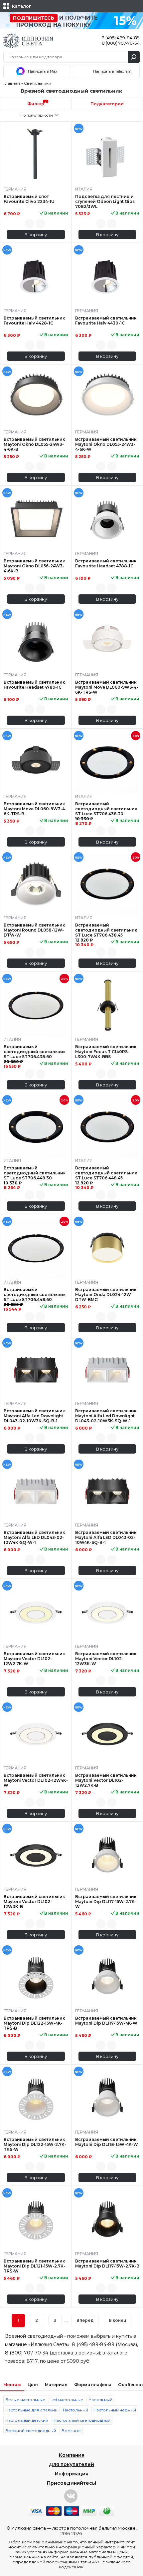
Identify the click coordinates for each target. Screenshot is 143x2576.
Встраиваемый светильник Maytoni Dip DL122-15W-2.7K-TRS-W (35, 2144)
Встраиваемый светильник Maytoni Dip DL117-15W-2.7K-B (107, 2263)
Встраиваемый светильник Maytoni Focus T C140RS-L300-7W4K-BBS (106, 1052)
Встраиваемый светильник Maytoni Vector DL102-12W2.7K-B (106, 1780)
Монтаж (12, 2385)
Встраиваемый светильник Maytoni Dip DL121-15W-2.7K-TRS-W (34, 2266)
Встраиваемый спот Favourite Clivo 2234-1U (29, 199)
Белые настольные (25, 2400)
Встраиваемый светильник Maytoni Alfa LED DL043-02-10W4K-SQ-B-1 (106, 1537)
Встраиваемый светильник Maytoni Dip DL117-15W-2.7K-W (106, 1902)
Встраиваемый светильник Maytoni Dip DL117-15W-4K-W (106, 2021)
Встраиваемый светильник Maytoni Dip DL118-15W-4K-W (107, 2142)
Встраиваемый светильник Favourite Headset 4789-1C (34, 685)
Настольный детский (27, 2420)
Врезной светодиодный (31, 2431)
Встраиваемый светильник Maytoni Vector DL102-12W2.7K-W (34, 1659)
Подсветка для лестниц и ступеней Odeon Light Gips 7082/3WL (105, 201)
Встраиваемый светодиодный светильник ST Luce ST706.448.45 (106, 1173)
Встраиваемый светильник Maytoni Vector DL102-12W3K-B (34, 1902)
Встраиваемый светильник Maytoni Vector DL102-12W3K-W (106, 1659)
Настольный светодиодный (82, 2420)
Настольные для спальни (31, 2410)
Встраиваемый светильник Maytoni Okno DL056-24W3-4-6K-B (34, 566)
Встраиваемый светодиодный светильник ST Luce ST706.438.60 (35, 1052)
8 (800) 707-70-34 (121, 43)
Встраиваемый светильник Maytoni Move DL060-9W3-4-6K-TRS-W (107, 687)
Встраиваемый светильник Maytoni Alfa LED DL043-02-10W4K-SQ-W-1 (34, 1537)
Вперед (85, 2320)
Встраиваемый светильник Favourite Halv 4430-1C (106, 321)
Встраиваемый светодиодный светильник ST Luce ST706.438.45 (106, 930)
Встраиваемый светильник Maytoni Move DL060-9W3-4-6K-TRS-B (35, 809)
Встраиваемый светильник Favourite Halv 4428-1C (34, 321)
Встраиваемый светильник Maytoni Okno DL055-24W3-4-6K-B (34, 444)
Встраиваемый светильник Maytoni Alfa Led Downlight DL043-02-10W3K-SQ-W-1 (106, 1416)
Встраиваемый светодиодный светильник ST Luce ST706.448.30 (35, 1173)
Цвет (33, 2385)
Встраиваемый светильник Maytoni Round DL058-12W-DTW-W (34, 930)
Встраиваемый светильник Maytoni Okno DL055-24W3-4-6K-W (106, 444)
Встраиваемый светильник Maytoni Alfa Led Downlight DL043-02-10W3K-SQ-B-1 (34, 1416)
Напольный (100, 2400)
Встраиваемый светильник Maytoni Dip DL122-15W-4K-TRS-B (34, 2023)
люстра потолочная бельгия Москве (94, 2528)
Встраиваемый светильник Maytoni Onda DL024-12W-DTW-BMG (106, 1294)
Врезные (71, 2431)
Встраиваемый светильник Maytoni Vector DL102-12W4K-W (36, 1780)
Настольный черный (115, 2410)
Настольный (75, 2410)
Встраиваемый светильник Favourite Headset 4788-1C (106, 563)
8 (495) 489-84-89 (121, 38)
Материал (56, 2385)
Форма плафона (93, 2385)
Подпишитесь (34, 18)
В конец (118, 2320)
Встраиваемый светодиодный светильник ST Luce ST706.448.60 (35, 1294)
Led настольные (67, 2400)
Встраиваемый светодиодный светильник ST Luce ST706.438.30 (106, 809)
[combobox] (36, 115)
